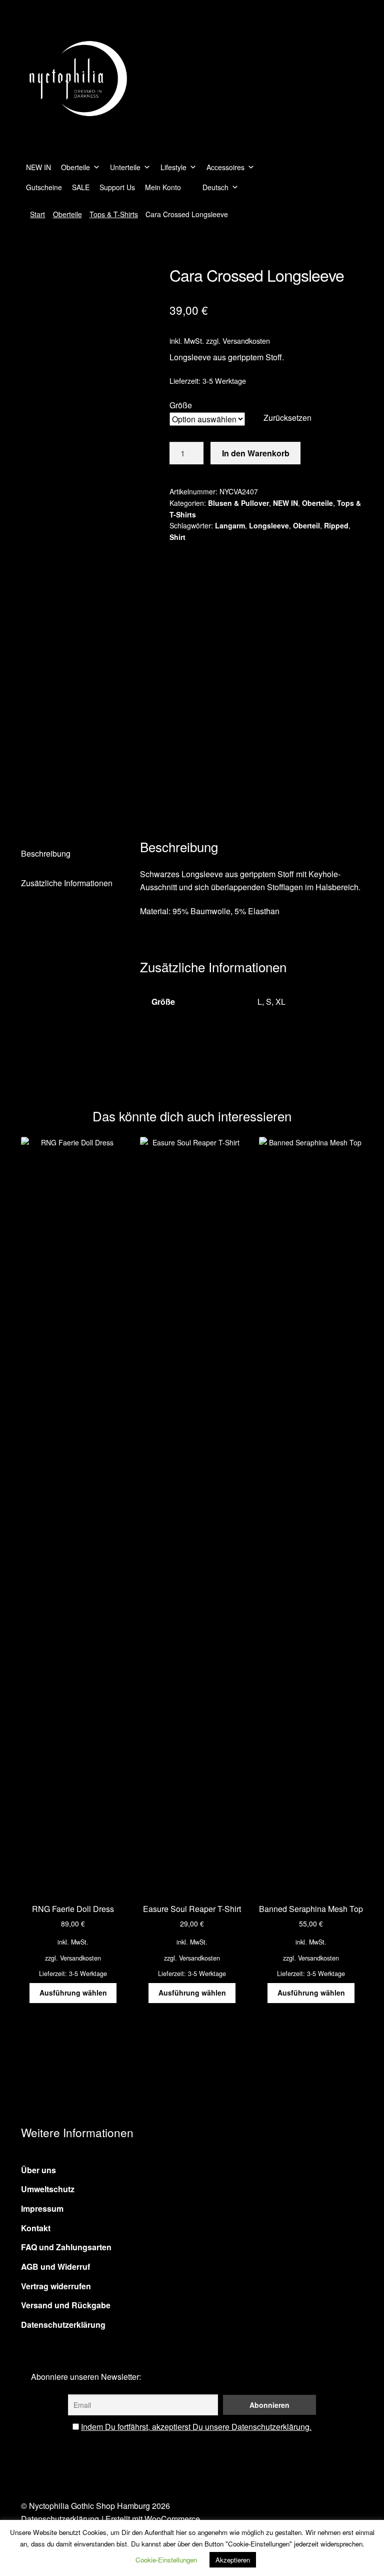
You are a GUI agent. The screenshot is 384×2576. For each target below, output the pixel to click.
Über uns (38, 2170)
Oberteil (306, 525)
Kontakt (36, 2228)
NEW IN (38, 167)
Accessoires (225, 167)
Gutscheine (44, 187)
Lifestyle (173, 167)
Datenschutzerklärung (63, 2325)
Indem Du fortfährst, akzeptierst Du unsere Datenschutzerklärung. (196, 2427)
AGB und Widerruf (55, 2267)
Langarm (230, 525)
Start (37, 214)
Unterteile (125, 167)
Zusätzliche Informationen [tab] (67, 883)
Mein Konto (163, 187)
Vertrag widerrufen (56, 2286)
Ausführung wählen (73, 1993)
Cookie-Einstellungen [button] (166, 2560)
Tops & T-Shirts (114, 214)
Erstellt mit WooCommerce (153, 2519)
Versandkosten (246, 341)
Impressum (42, 2208)
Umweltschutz (48, 2189)
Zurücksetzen (287, 418)
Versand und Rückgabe (66, 2305)
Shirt (177, 537)
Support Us (117, 187)
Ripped (336, 525)
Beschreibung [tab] (46, 853)
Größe (181, 405)
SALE (81, 187)
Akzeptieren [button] (233, 2560)
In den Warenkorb (256, 453)
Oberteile (75, 167)
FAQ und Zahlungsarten (66, 2247)
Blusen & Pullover (238, 503)
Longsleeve (269, 525)
